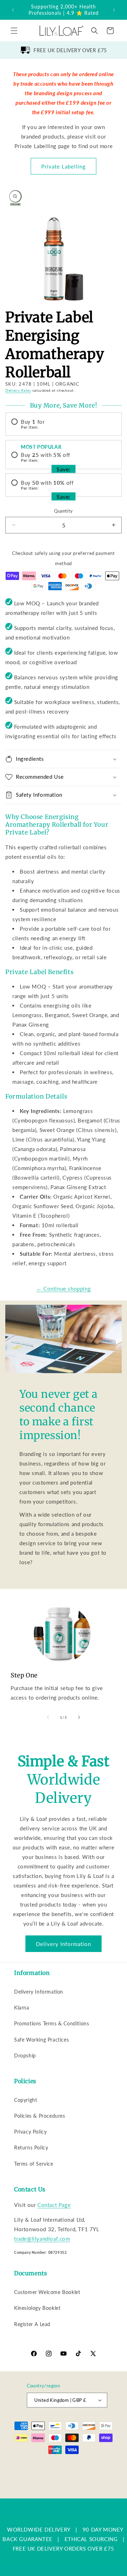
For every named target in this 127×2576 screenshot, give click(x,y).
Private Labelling (64, 166)
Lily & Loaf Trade (60, 2462)
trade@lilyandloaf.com (42, 2239)
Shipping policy (87, 2482)
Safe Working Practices (41, 2040)
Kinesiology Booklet (37, 2308)
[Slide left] (48, 1717)
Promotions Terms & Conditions (52, 2023)
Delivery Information (64, 1944)
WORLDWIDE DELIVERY (39, 2529)
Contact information (67, 2493)
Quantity (63, 511)
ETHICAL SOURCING (91, 2539)
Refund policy (57, 2471)
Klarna (22, 2008)
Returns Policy (31, 2147)
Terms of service (49, 2482)
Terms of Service (34, 2164)
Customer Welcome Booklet (47, 2292)
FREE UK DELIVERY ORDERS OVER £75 (64, 2549)
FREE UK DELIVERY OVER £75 (70, 50)
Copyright (26, 2100)
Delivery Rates (18, 390)
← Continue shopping (64, 1289)
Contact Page (54, 2205)
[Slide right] (79, 1717)
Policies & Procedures (40, 2116)
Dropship (25, 2055)
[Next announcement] (114, 10)
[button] (14, 31)
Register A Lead (32, 2324)
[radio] (64, 424)
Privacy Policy (30, 2132)
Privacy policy (91, 2471)
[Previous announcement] (13, 10)
